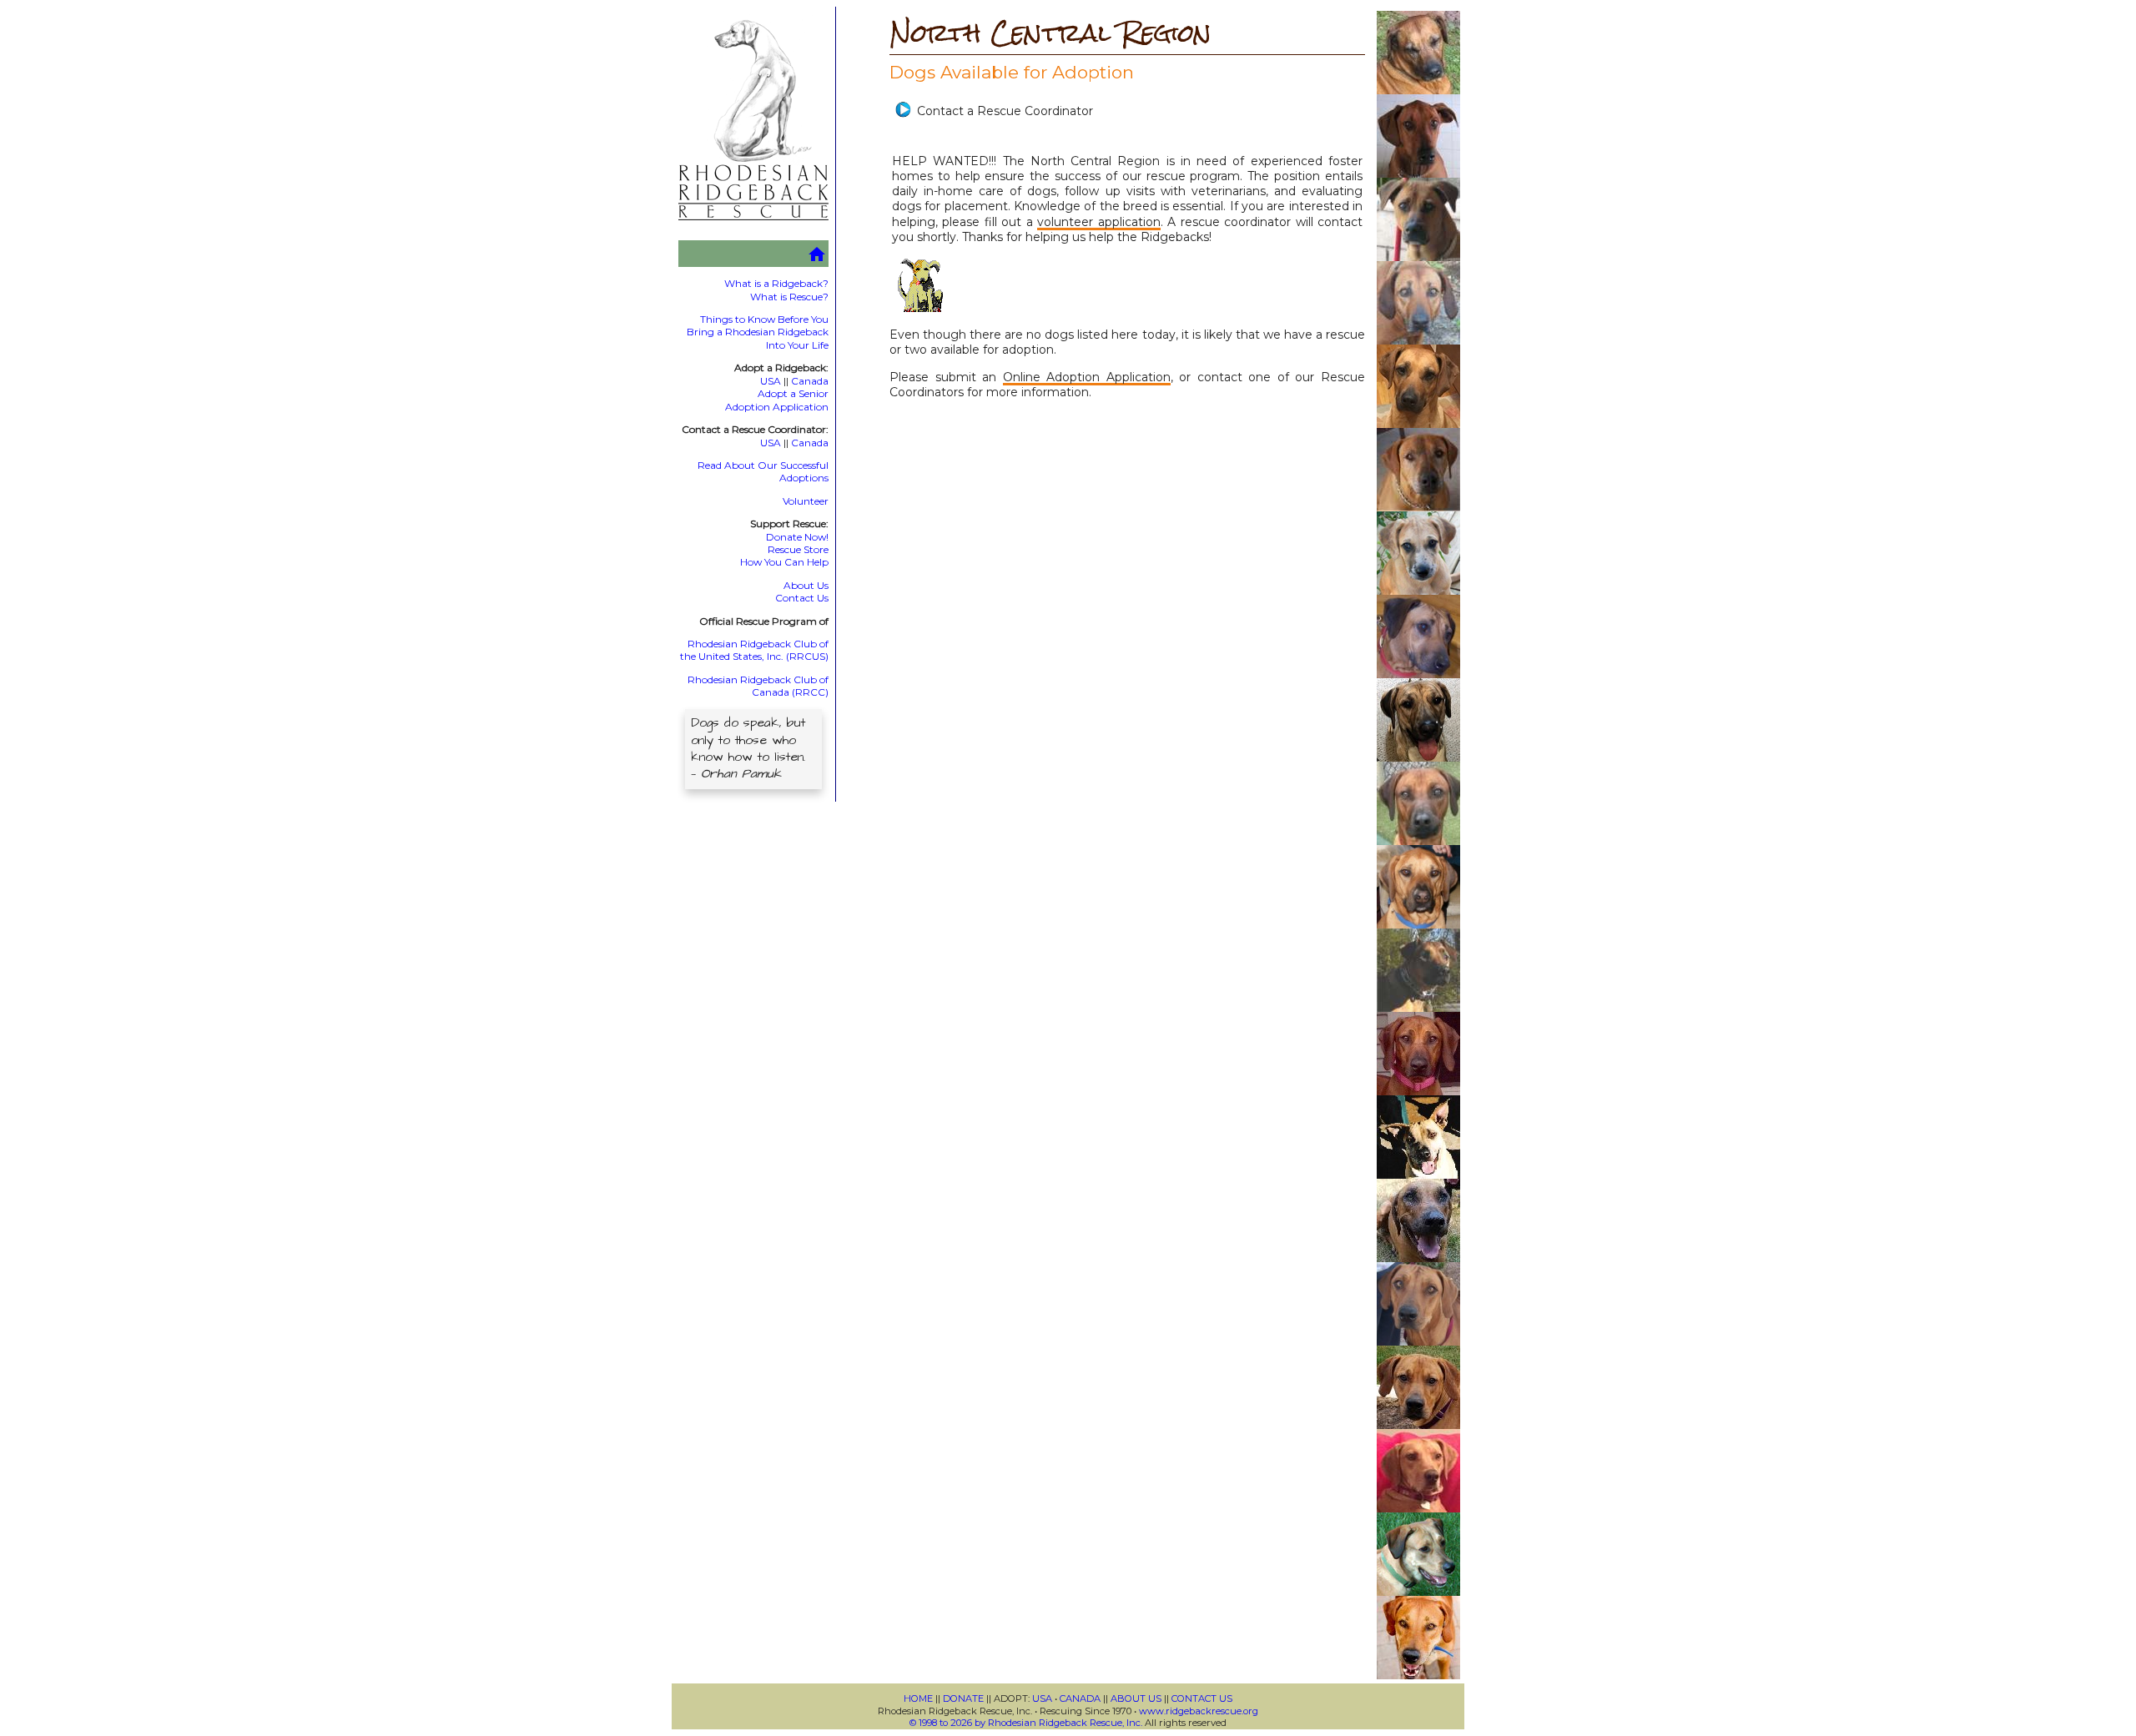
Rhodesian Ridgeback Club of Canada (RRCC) (758, 686)
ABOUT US (1136, 1698)
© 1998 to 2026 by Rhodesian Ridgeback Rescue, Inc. (1026, 1723)
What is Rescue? (789, 297)
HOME (918, 1698)
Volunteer (806, 501)
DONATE (963, 1698)
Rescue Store (798, 549)
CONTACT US (1202, 1698)
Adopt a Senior (793, 393)
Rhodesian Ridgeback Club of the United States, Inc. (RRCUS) (754, 650)
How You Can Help (784, 562)
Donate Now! (797, 537)
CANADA (1080, 1698)
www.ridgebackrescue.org (1199, 1711)
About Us (806, 585)
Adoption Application (777, 407)
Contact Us (802, 598)
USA (771, 381)
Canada (810, 381)
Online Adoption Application (1087, 377)
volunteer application (1098, 222)
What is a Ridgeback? (776, 283)
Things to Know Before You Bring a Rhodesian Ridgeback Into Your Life (758, 332)
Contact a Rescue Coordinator (1005, 111)
